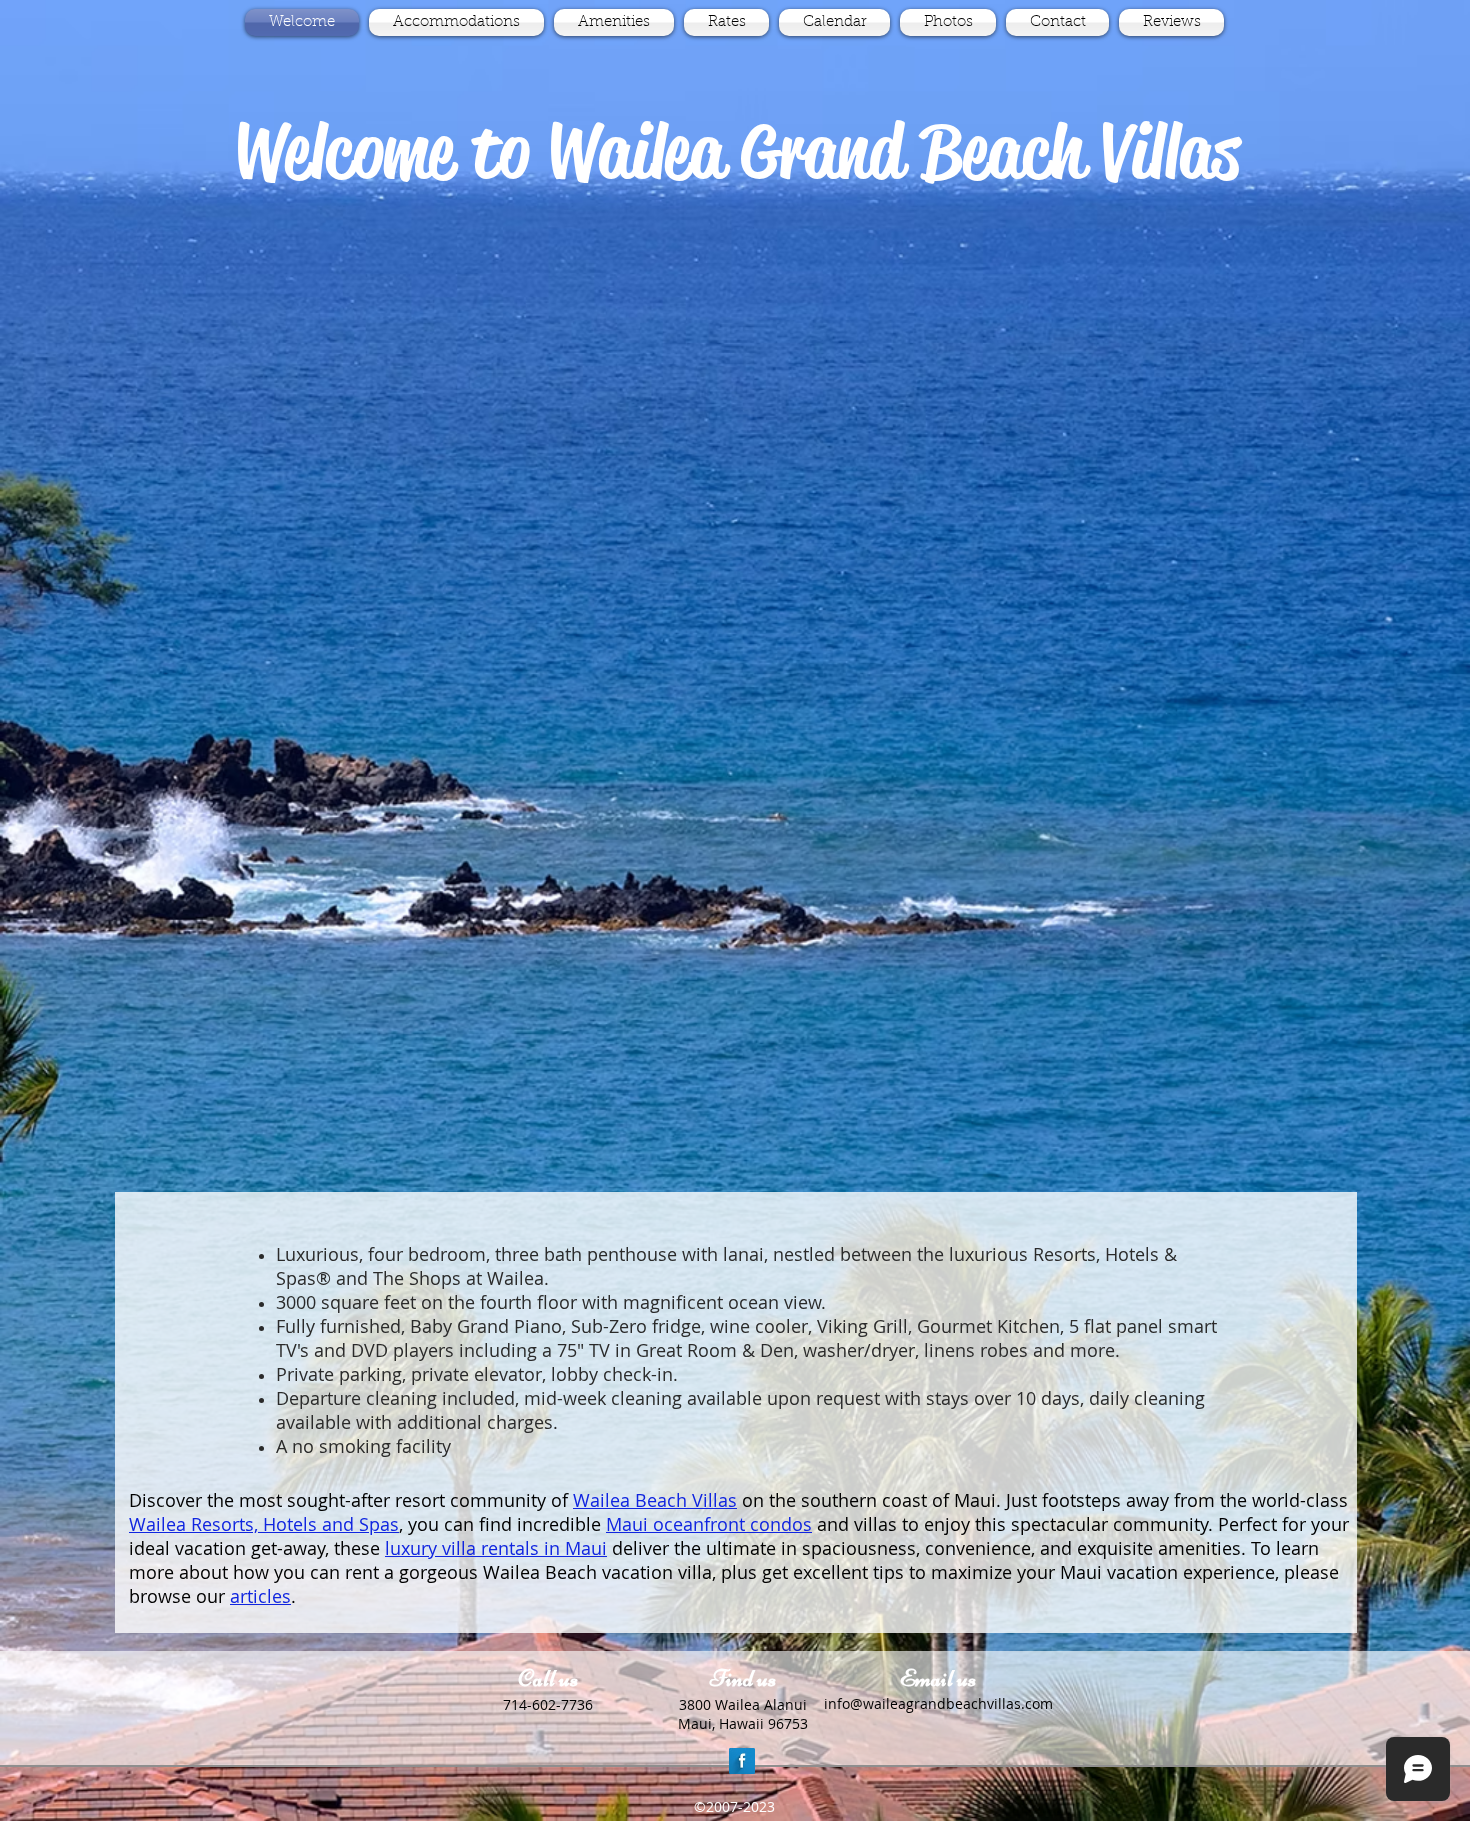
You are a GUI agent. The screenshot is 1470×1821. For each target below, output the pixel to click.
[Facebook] (742, 1761)
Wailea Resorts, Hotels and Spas (264, 1524)
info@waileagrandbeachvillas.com (938, 1703)
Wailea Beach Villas (655, 1500)
